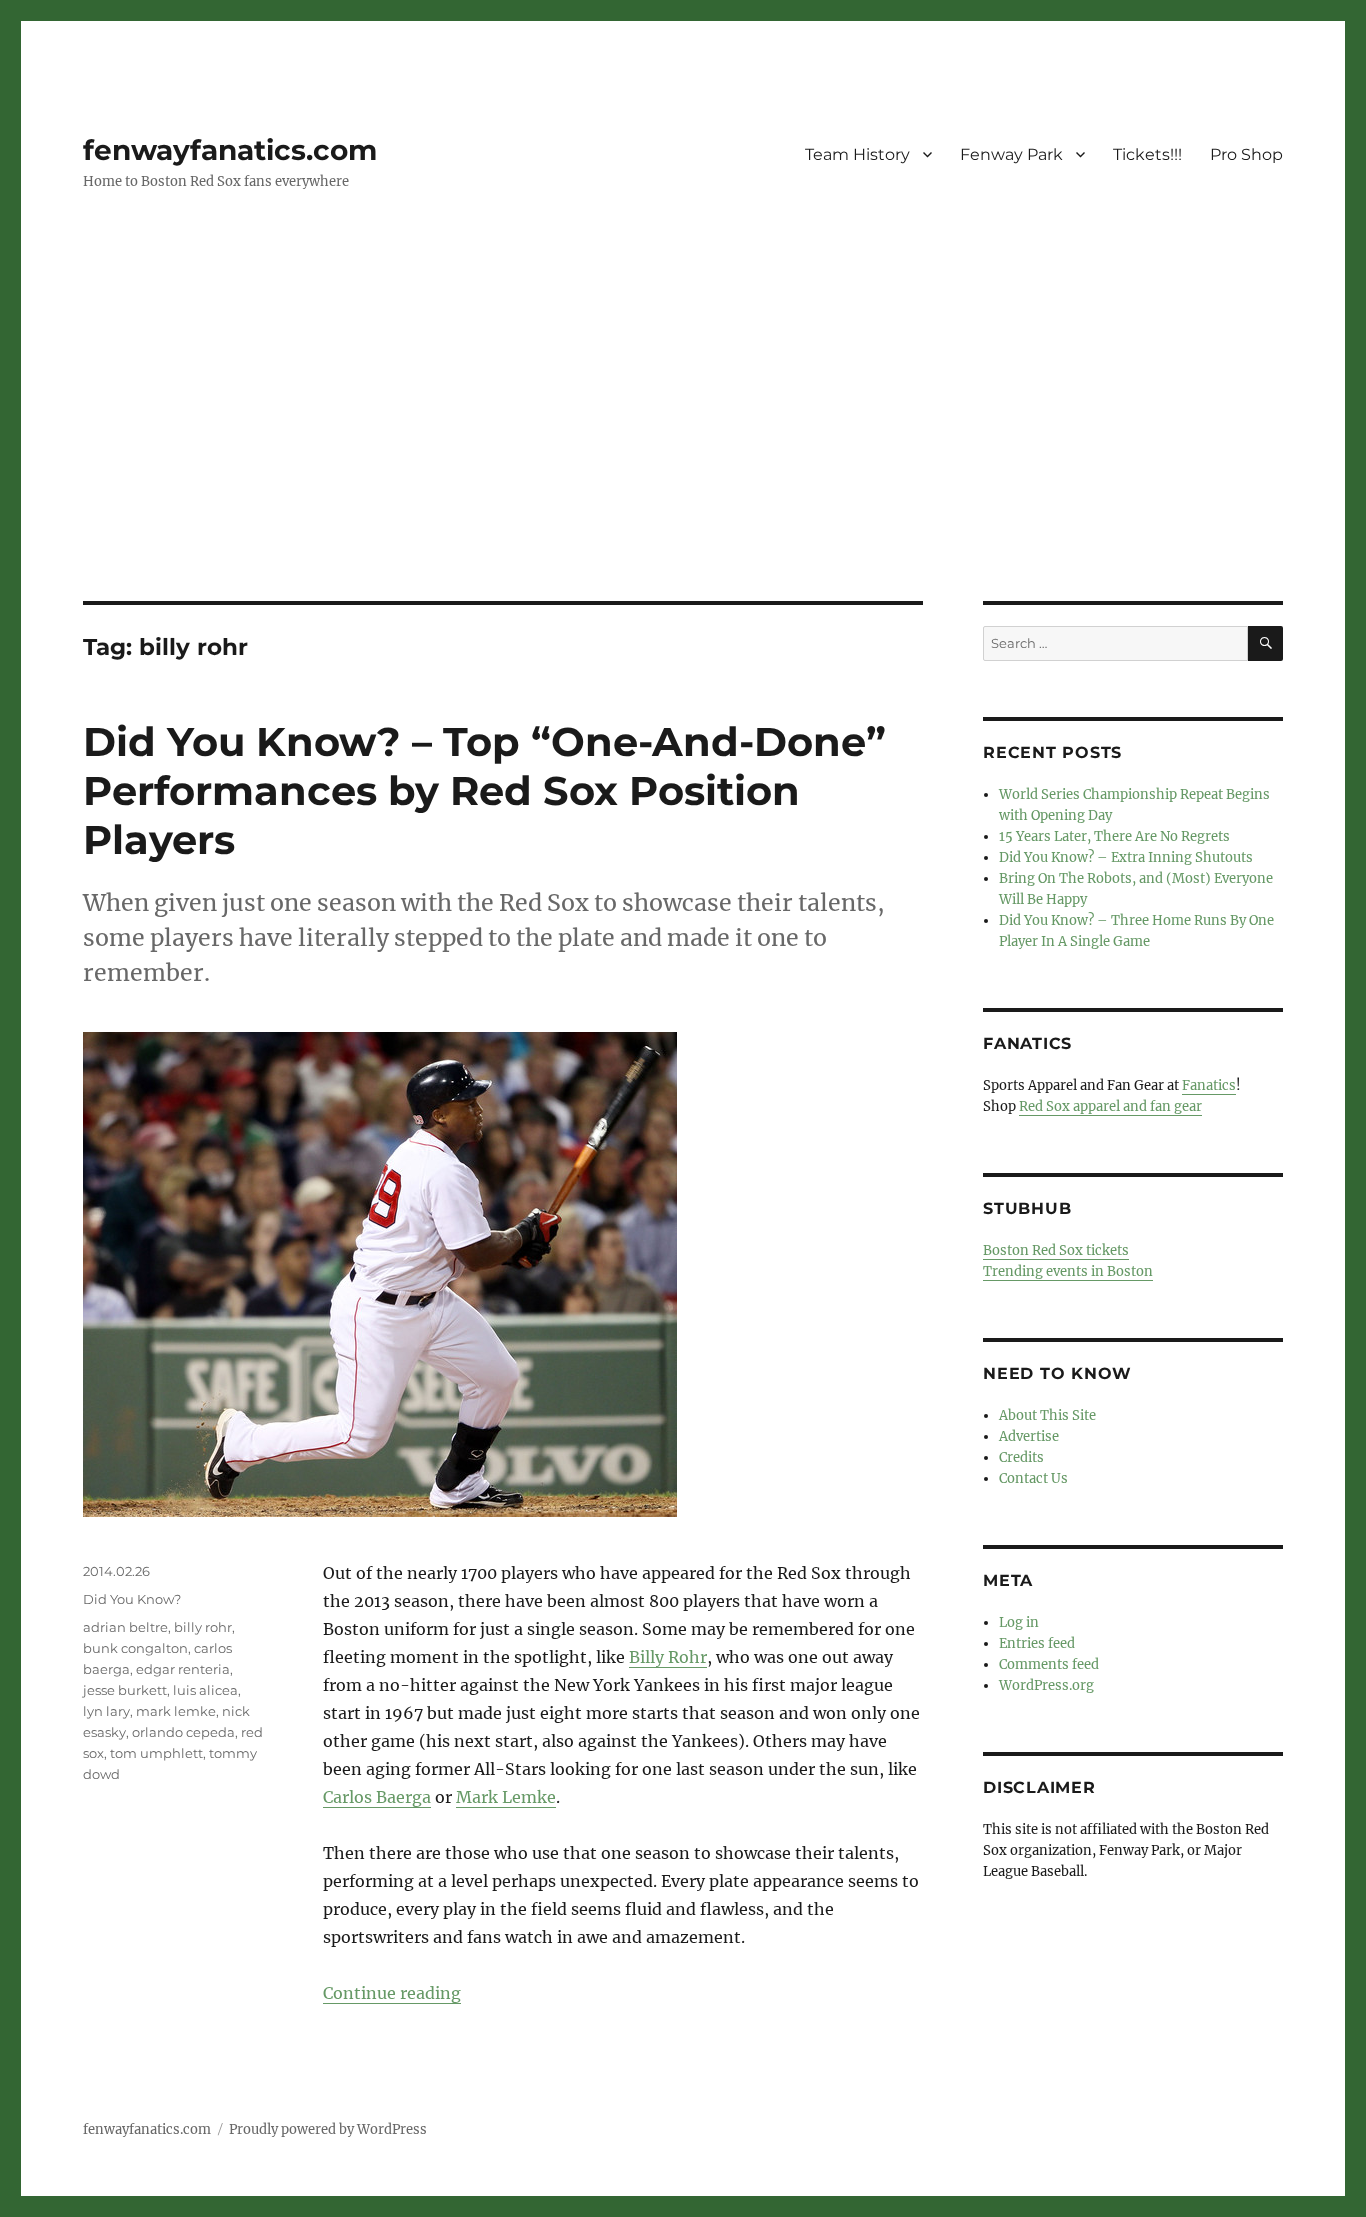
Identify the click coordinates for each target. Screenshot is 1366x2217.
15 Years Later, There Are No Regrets (1114, 836)
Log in (1019, 1622)
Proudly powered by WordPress (328, 2129)
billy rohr (203, 1627)
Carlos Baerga (377, 1797)
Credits (1021, 1457)
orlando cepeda (183, 1732)
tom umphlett (156, 1753)
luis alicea (205, 1690)
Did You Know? (132, 1599)
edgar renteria (183, 1669)
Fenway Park (1011, 154)
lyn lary (106, 1711)
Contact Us (1033, 1478)
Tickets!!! (1147, 154)
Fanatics (1209, 1085)
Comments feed (1049, 1664)
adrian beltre (125, 1627)
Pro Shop (1246, 154)
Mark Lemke (506, 1797)
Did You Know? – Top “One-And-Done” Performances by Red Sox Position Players (484, 790)
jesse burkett (125, 1690)
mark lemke (176, 1711)
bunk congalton (135, 1648)
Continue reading (392, 1993)
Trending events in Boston (1068, 1271)
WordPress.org (1046, 1685)
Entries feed (1037, 1643)
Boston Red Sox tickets (1056, 1250)
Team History (857, 154)
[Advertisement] (683, 453)
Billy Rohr (668, 1657)
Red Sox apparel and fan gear (1110, 1106)
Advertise (1029, 1436)
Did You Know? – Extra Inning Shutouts (1126, 857)
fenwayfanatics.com (230, 150)
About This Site (1047, 1415)
